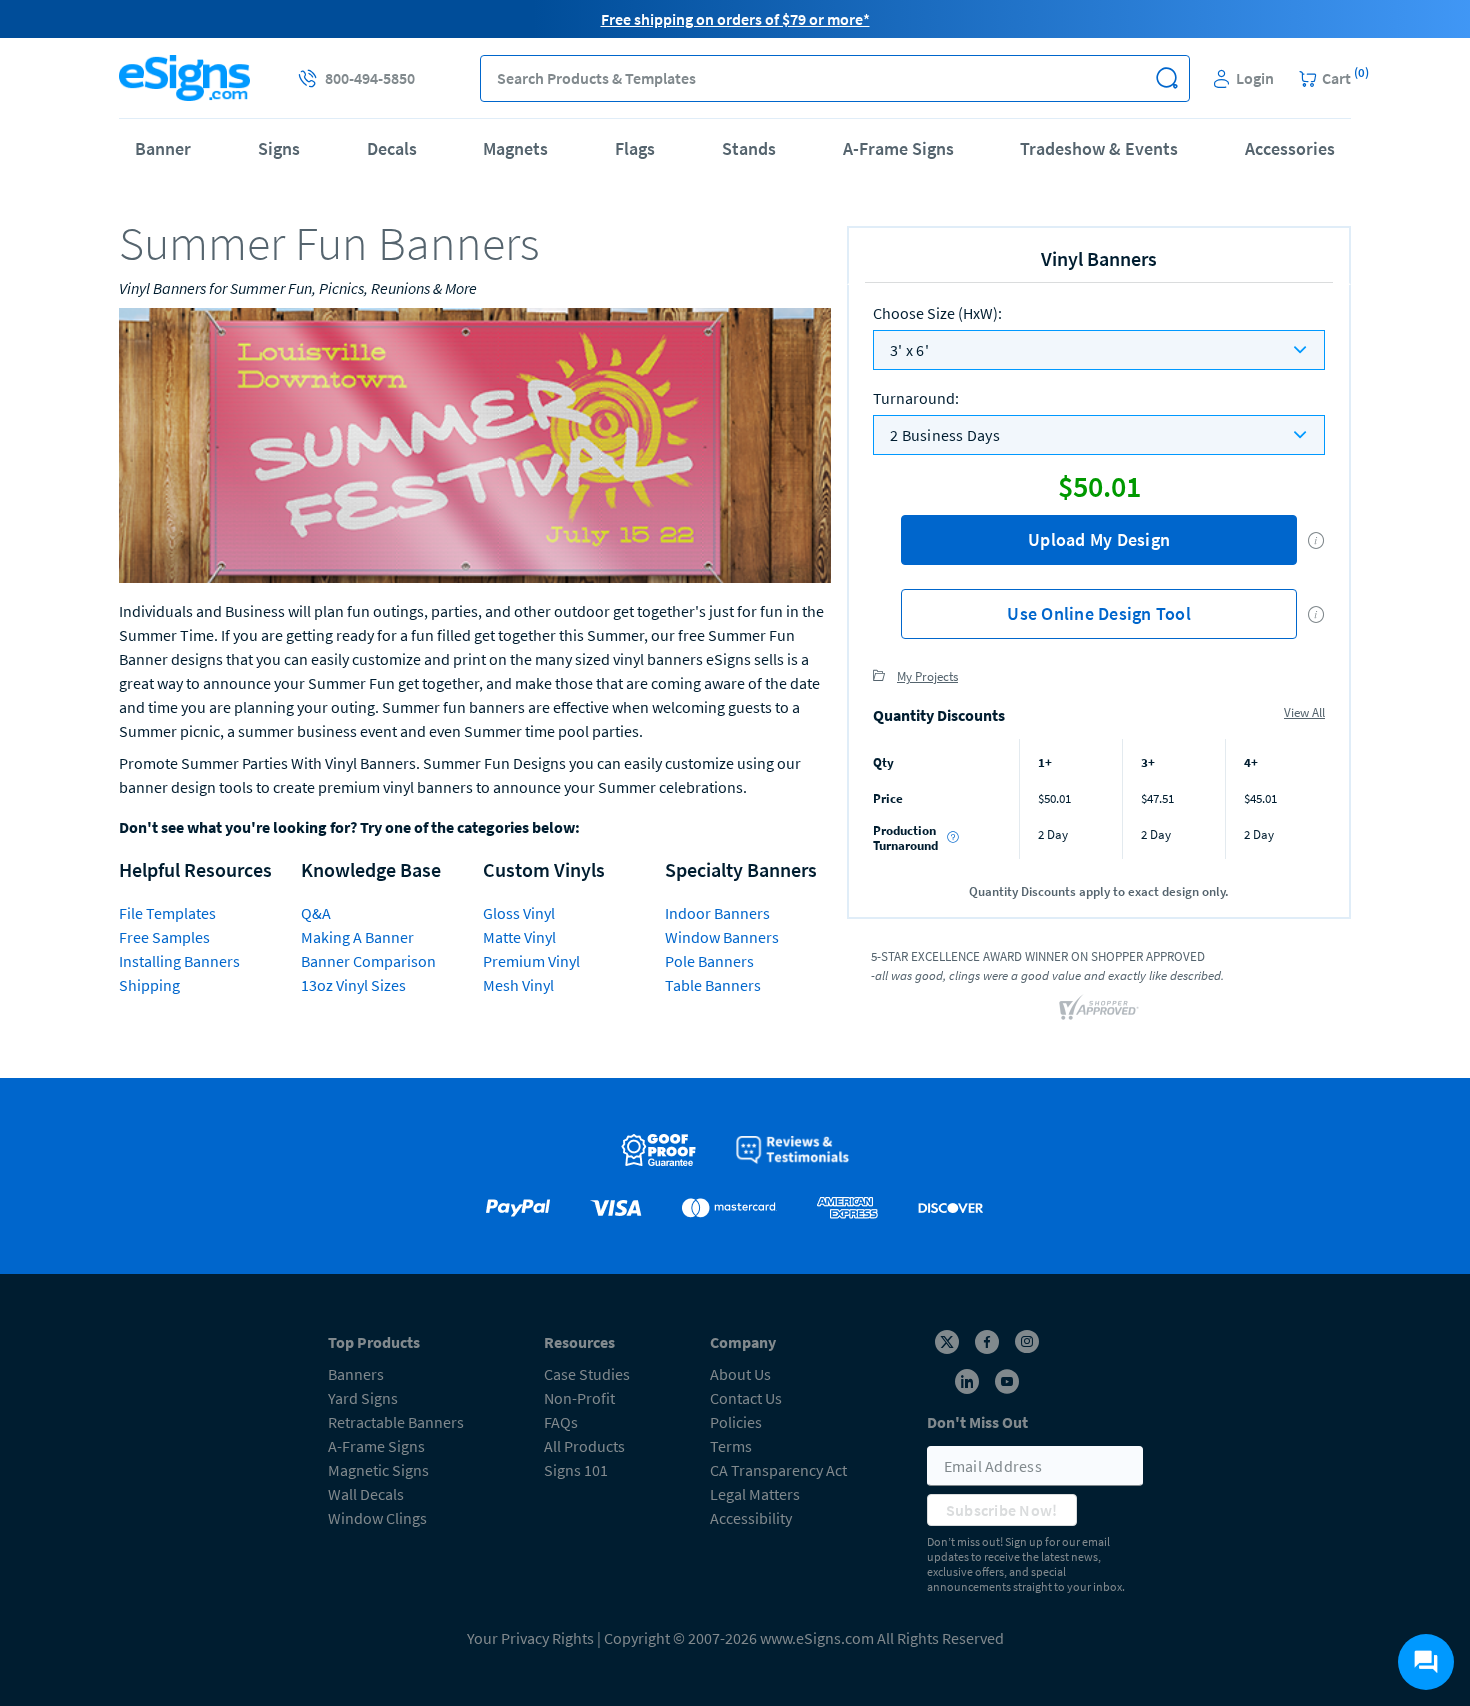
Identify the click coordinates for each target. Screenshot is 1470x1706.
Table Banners (713, 985)
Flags (635, 148)
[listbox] (1099, 350)
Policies (736, 1422)
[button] (1166, 78)
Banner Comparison (368, 961)
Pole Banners (709, 961)
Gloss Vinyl (519, 913)
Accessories (1290, 148)
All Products (584, 1446)
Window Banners (722, 937)
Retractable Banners (396, 1422)
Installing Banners (179, 961)
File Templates (167, 913)
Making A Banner (357, 937)
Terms (731, 1446)
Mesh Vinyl (518, 985)
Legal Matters (755, 1494)
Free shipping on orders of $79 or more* (735, 19)
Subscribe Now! (1002, 1510)
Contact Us (746, 1398)
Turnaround (916, 398)
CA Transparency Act (778, 1470)
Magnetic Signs (378, 1470)
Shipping (149, 985)
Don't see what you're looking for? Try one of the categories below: (349, 827)
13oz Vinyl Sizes (353, 985)
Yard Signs (363, 1398)
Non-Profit (579, 1398)
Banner (163, 148)
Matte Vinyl (519, 937)
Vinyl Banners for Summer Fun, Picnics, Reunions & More (298, 288)
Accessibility (751, 1518)
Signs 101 (576, 1470)
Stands (749, 148)
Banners (356, 1374)
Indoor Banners (717, 913)
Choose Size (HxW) (937, 313)
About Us (740, 1374)
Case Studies (587, 1374)
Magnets (515, 148)
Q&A (316, 913)
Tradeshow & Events (1099, 148)
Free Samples (164, 937)
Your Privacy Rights (530, 1638)
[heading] (475, 243)
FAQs (561, 1422)
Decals (392, 148)
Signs (279, 148)
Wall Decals (366, 1494)
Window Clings (377, 1518)
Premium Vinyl (531, 961)
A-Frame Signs (898, 148)
